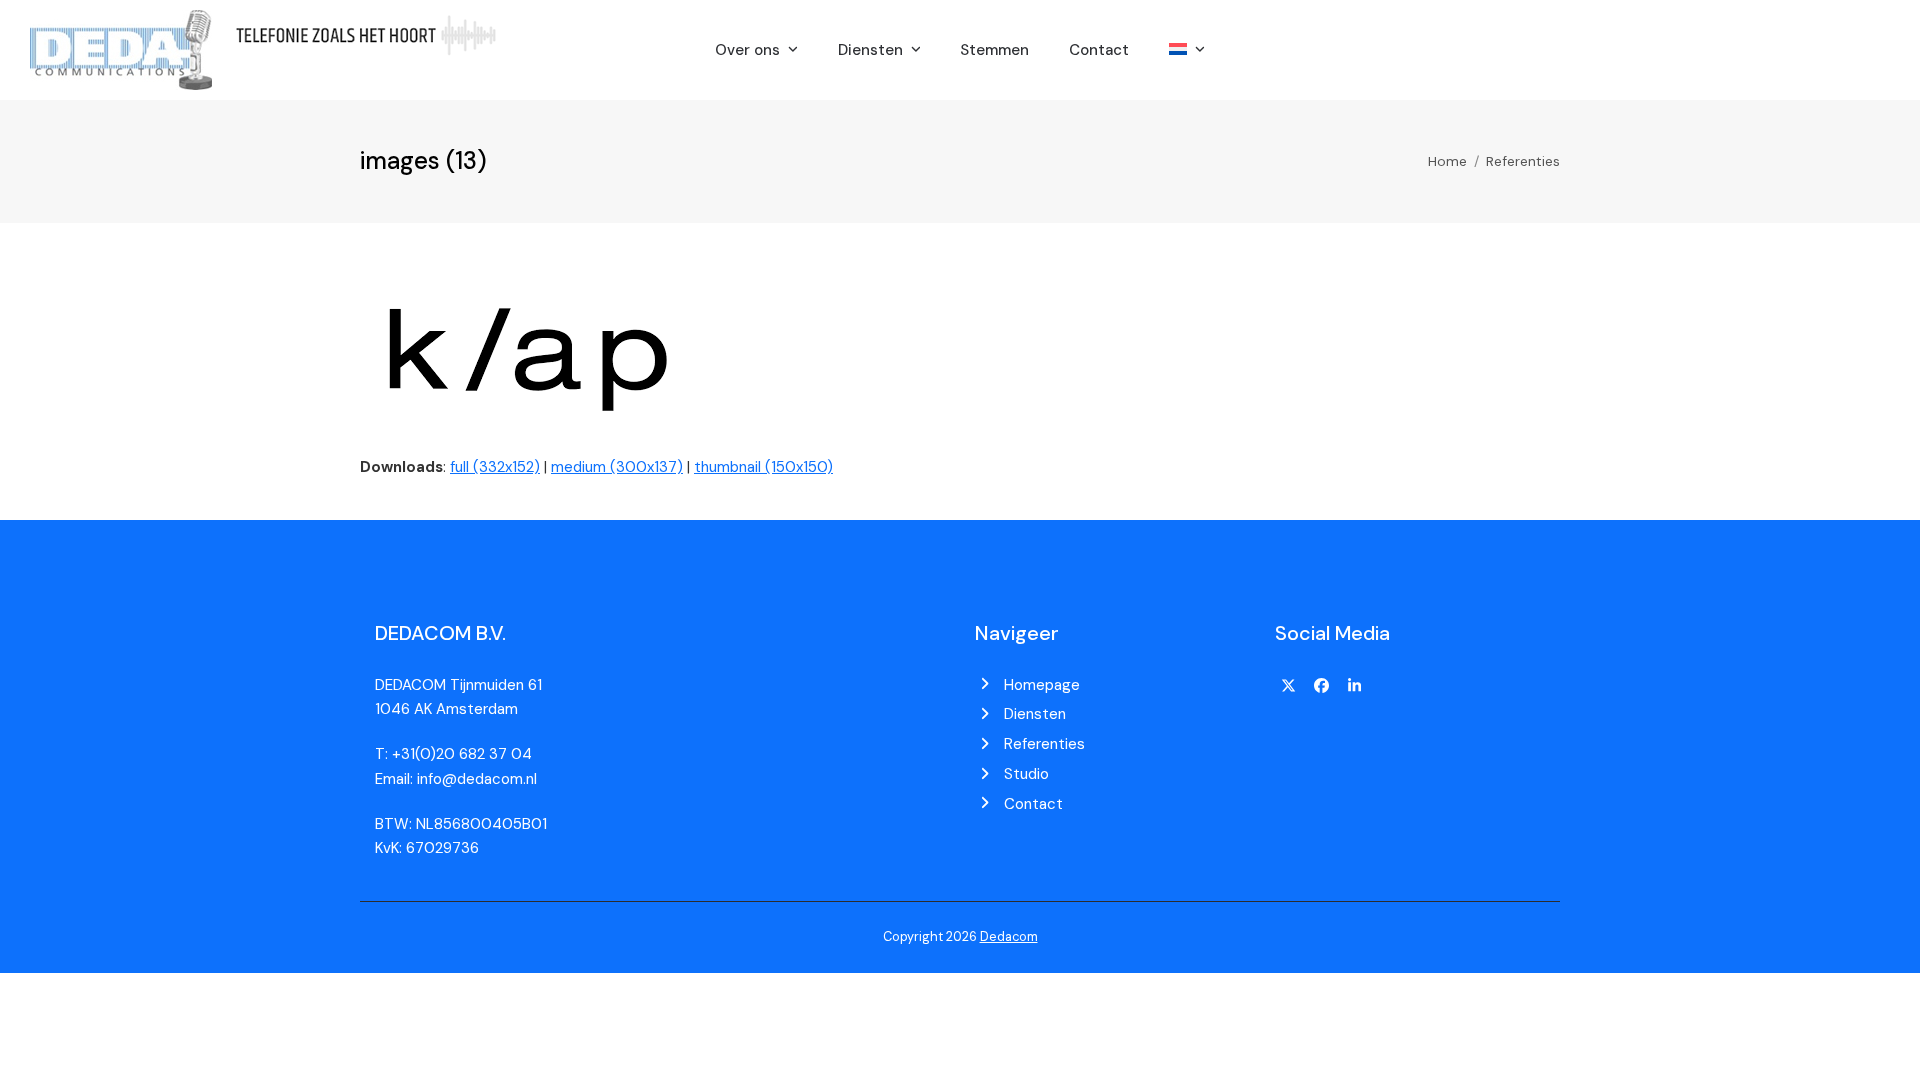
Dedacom (1009, 936)
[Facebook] (1322, 687)
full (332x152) (495, 467)
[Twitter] (1289, 687)
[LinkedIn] (1354, 687)
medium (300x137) (617, 467)
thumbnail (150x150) (763, 467)
